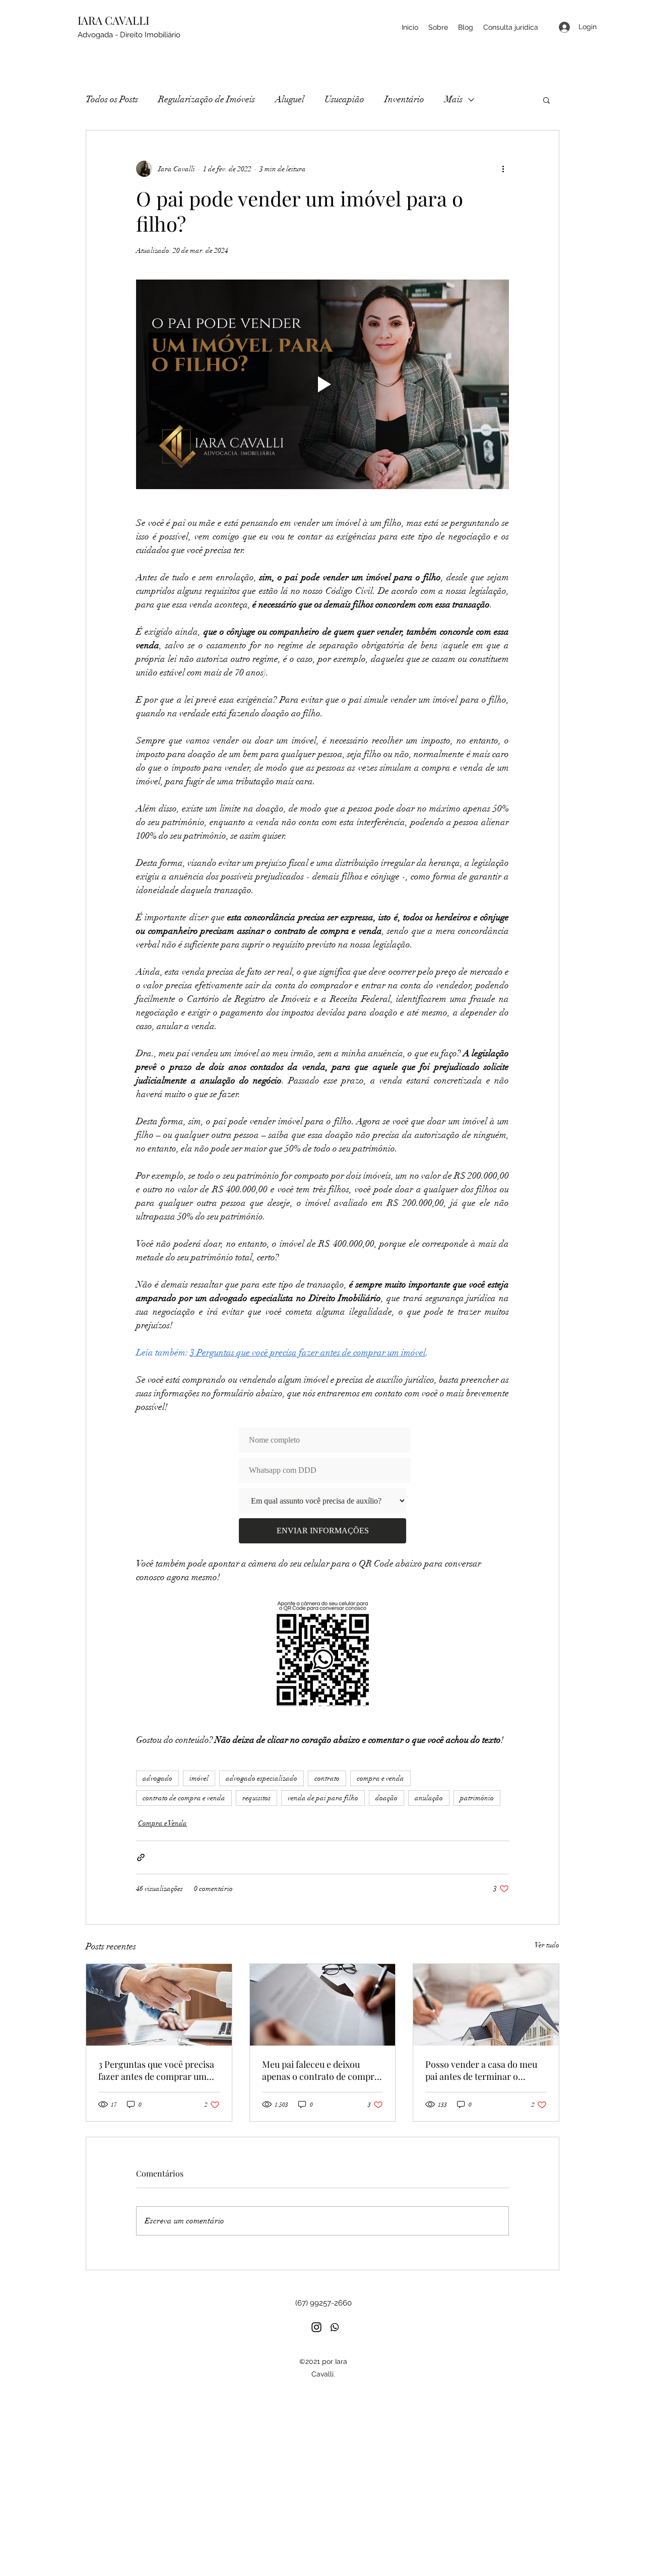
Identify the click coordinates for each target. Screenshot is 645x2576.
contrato (327, 1778)
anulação (429, 1798)
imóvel (199, 1778)
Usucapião (344, 99)
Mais (454, 99)
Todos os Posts (112, 99)
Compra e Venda (163, 1823)
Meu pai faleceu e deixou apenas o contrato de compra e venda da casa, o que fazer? (320, 2070)
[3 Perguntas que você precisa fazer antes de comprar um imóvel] (159, 2005)
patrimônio (477, 1798)
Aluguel (290, 99)
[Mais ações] (503, 169)
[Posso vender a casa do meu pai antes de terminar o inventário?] (486, 2005)
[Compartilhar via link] (141, 1857)
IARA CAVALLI (115, 20)
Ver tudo (547, 1945)
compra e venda (380, 1778)
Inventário (404, 99)
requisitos (256, 1798)
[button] (546, 100)
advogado (157, 1778)
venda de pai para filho (323, 1798)
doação (386, 1798)
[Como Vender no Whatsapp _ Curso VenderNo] (335, 2327)
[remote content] (322, 1485)
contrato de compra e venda (184, 1798)
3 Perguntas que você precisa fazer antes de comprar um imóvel (156, 2070)
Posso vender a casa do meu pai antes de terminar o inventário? (481, 2070)
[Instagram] (316, 2327)
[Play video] (322, 384)
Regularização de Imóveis (207, 99)
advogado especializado (262, 1778)
